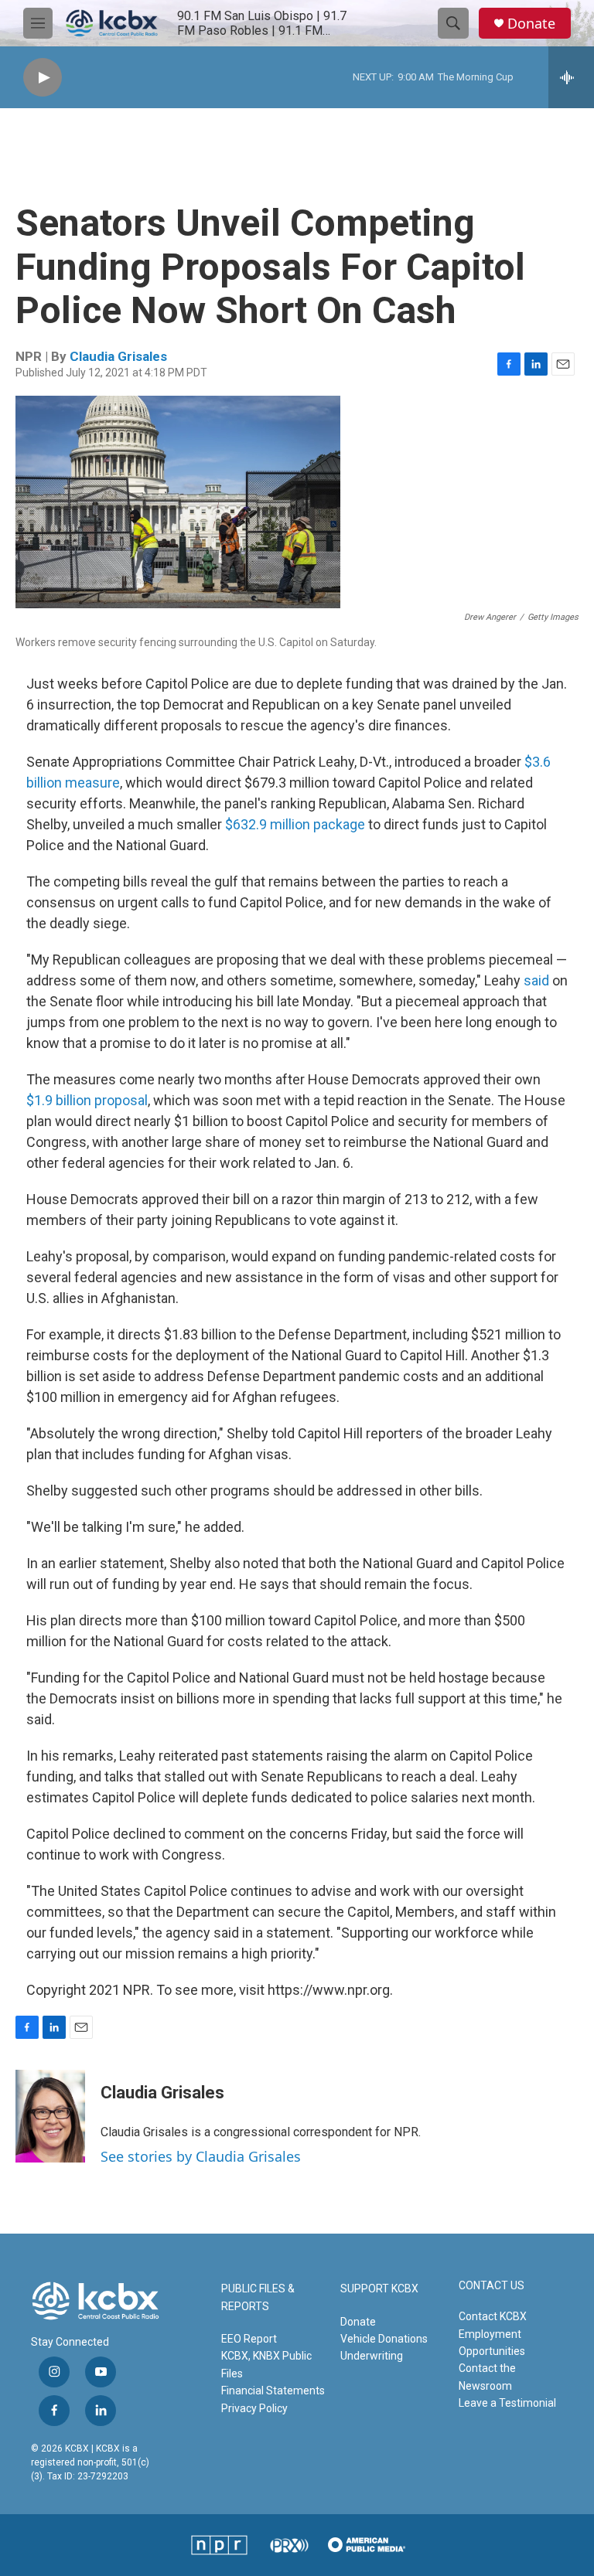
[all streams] (571, 77)
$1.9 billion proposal (87, 1100)
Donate (531, 24)
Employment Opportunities (492, 2343)
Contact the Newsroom (487, 2377)
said (536, 980)
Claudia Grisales (118, 356)
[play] (43, 78)
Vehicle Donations (384, 2339)
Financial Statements (273, 2391)
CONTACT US (492, 2286)
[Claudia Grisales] (50, 2116)
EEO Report (249, 2339)
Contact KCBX (493, 2316)
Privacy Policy (254, 2408)
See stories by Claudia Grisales (201, 2156)
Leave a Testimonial (507, 2403)
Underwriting (372, 2356)
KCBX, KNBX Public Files (266, 2364)
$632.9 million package (295, 824)
